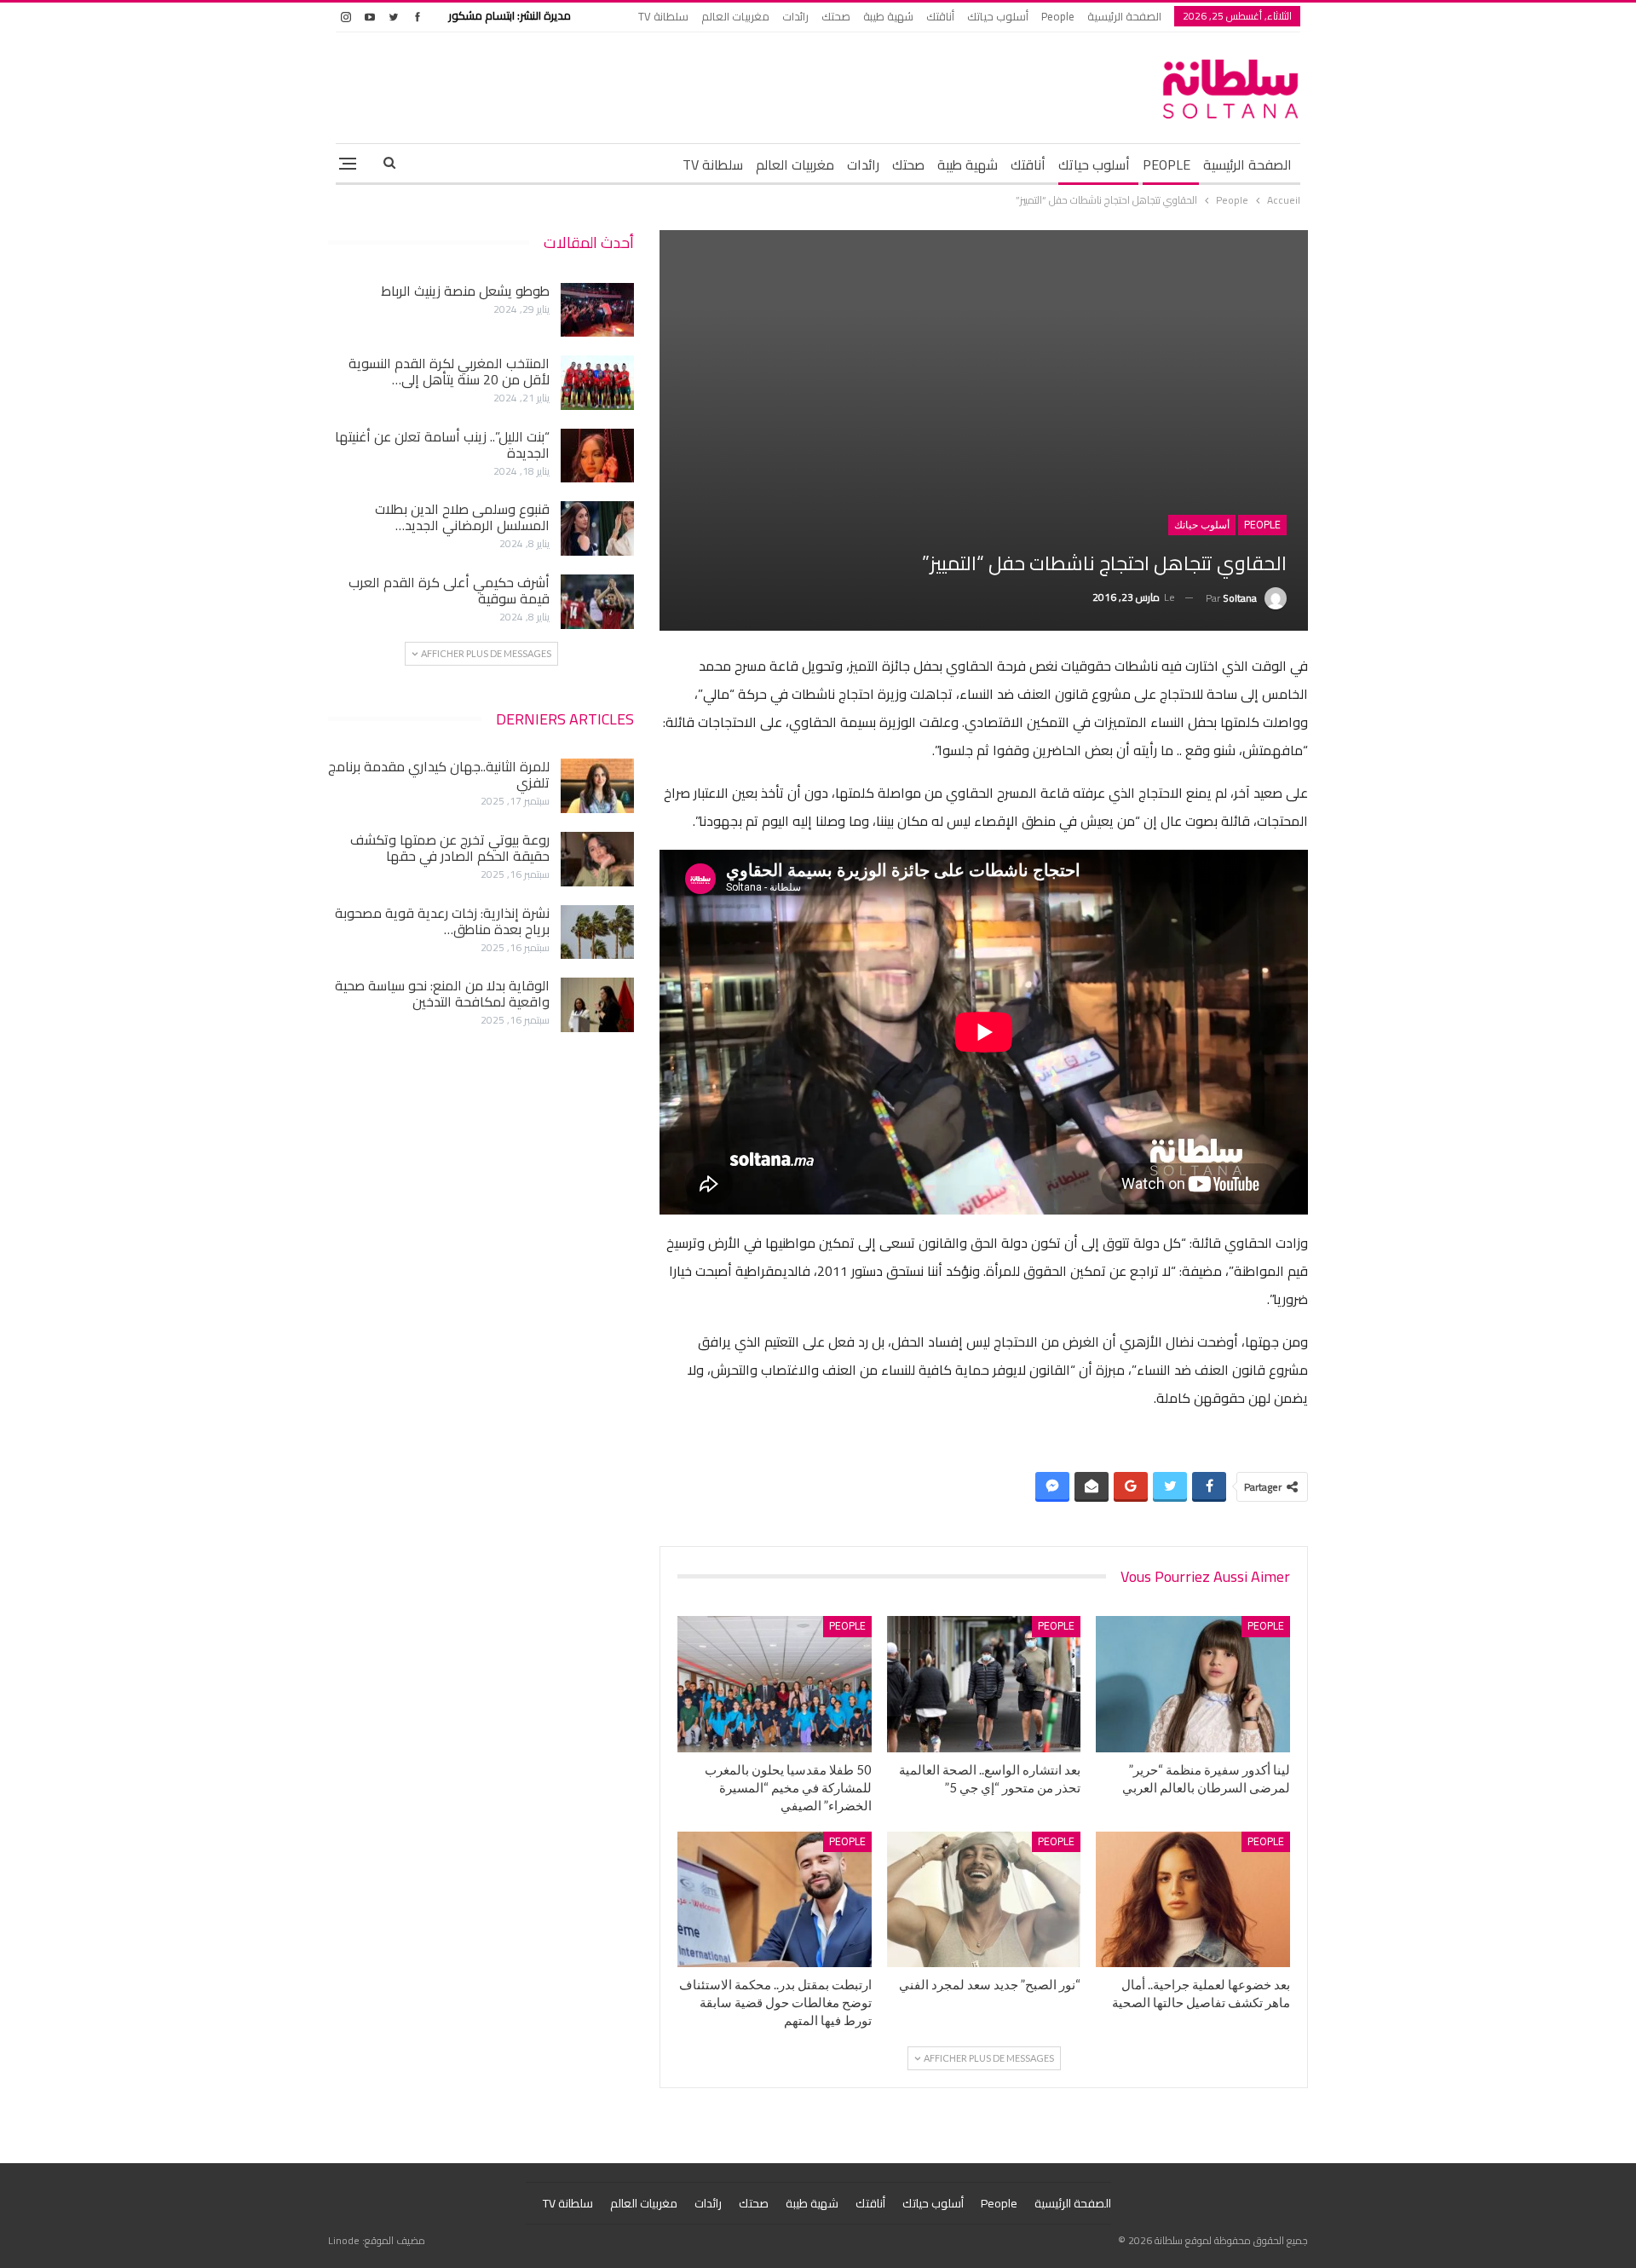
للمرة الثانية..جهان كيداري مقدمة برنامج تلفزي (439, 774)
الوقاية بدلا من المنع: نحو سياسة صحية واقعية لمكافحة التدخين (442, 993)
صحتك (836, 16)
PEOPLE (1167, 164)
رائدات (795, 16)
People (1058, 16)
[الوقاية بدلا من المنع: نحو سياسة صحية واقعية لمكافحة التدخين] (597, 1005)
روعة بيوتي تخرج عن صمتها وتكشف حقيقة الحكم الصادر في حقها (450, 848)
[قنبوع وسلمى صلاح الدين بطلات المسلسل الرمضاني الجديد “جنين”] (597, 528)
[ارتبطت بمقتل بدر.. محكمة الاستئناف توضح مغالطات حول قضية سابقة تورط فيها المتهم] (775, 1899)
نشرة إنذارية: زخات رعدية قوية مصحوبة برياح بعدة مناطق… (442, 921)
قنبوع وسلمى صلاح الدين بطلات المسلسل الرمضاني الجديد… (462, 517)
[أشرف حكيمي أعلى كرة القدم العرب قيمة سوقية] (597, 602)
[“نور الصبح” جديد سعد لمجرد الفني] (984, 1899)
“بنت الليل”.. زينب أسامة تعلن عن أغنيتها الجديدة (442, 444)
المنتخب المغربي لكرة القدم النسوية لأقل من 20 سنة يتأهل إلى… (449, 371)
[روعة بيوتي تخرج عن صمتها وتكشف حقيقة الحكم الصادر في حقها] (597, 859)
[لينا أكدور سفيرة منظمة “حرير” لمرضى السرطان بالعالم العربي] (1193, 1684)
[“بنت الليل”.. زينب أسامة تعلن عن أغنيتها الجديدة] (597, 456)
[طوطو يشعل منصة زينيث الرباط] (597, 310)
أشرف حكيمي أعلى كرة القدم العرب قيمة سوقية (449, 590)
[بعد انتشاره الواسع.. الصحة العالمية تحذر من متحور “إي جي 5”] (984, 1684)
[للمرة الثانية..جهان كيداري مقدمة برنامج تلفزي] (597, 786)
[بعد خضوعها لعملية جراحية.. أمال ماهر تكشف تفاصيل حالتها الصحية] (1193, 1899)
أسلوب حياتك (998, 16)
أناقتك (940, 16)
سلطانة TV (663, 16)
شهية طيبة (888, 16)
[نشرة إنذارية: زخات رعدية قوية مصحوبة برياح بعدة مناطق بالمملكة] (597, 932)
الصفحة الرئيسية (1124, 16)
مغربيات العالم (735, 16)
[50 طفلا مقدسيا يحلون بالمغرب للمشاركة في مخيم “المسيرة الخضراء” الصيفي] (775, 1684)
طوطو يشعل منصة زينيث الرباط (465, 291)
